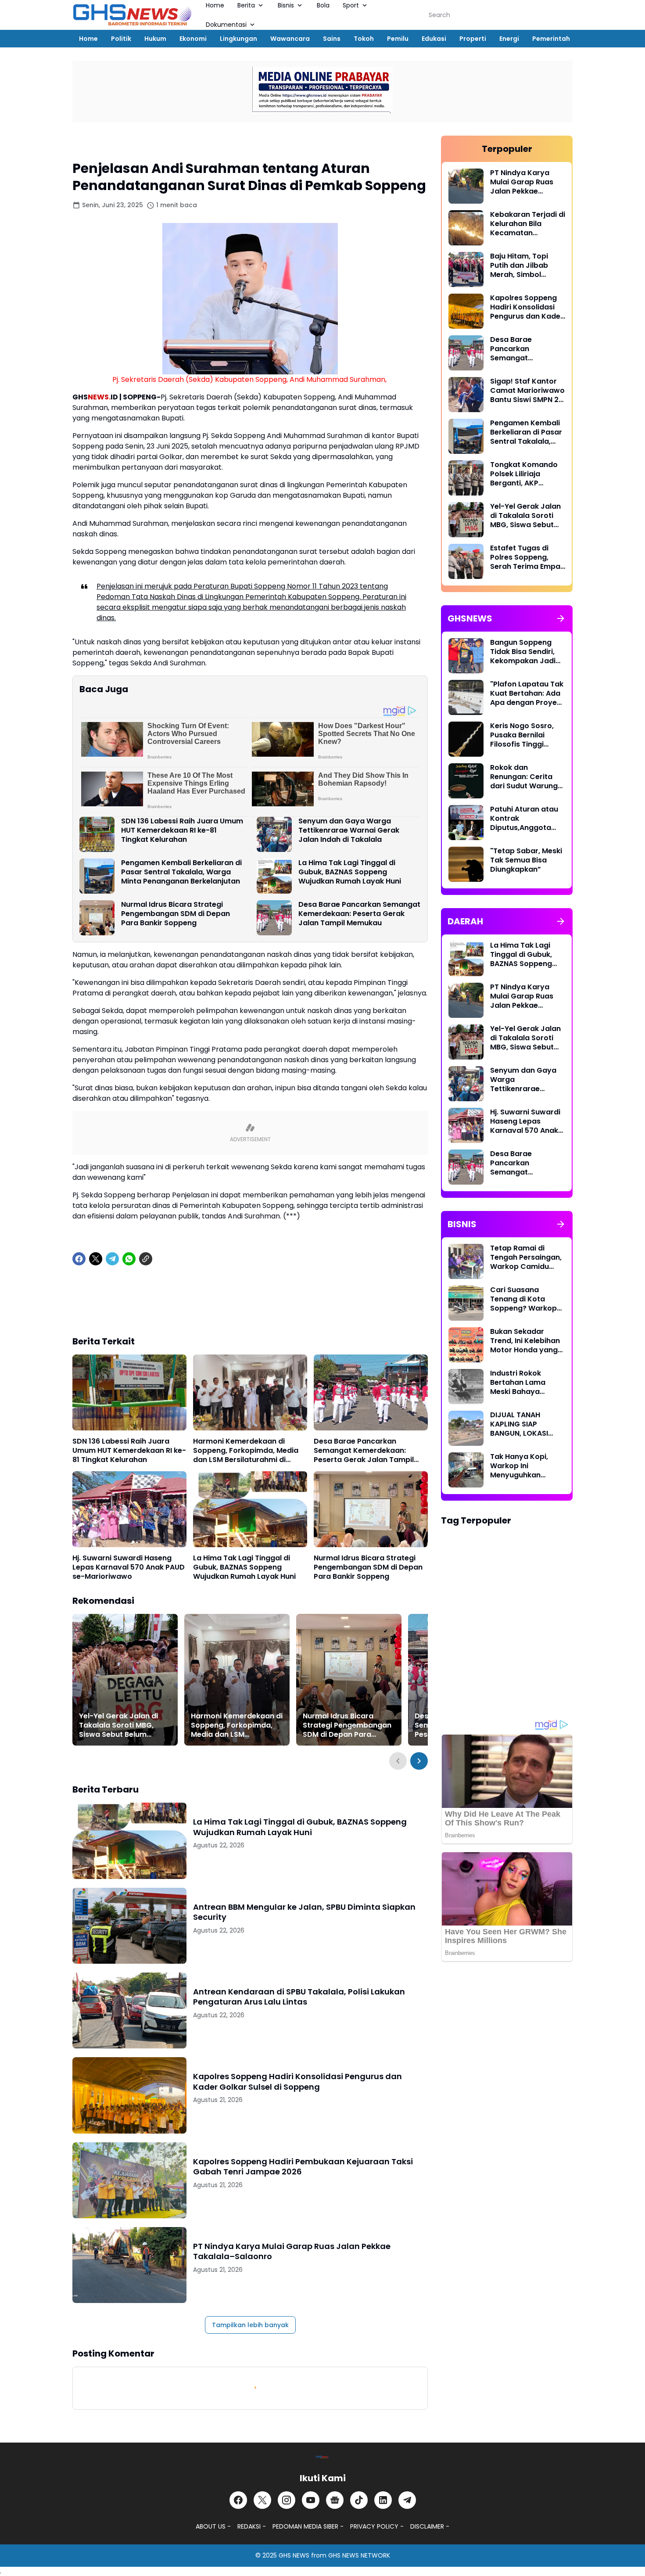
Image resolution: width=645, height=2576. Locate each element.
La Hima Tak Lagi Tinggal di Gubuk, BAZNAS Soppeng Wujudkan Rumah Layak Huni (350, 872)
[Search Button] (563, 15)
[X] (96, 1259)
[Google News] (335, 2500)
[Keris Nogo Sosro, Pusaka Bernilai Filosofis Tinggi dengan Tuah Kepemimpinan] (466, 739)
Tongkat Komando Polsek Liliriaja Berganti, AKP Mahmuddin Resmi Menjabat (524, 474)
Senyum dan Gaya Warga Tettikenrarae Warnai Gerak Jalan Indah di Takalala (349, 830)
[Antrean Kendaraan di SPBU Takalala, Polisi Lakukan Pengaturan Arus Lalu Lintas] (129, 2010)
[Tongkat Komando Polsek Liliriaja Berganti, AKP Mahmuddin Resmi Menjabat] (466, 478)
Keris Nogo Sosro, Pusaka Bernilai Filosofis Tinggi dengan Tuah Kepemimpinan (522, 735)
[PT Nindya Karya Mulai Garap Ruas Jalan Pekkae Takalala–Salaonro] (129, 2265)
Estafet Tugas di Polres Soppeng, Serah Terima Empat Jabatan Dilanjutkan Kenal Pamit (527, 557)
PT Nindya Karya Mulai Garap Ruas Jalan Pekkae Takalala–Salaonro (292, 2251)
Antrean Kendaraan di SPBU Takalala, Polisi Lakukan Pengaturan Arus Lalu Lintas (299, 1997)
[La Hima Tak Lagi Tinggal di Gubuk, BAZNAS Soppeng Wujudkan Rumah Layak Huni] (274, 876)
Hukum (155, 39)
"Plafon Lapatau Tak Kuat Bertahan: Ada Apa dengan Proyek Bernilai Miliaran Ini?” (527, 693)
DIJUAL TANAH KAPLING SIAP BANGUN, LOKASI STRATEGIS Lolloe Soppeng (520, 1424)
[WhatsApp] (129, 1259)
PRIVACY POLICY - (377, 2526)
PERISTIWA (214, 1893)
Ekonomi (193, 39)
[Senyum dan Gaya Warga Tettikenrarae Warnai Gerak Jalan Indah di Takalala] (274, 834)
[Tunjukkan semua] (561, 618)
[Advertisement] (250, 1307)
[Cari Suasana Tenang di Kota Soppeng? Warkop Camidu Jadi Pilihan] (466, 1303)
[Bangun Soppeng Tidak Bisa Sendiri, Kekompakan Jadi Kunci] (466, 656)
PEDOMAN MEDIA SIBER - (308, 2526)
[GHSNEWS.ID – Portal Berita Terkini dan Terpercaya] (322, 2457)
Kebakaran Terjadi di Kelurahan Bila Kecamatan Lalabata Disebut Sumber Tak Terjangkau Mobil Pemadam (528, 224)
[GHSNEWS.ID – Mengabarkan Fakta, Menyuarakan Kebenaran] (133, 15)
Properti (473, 39)
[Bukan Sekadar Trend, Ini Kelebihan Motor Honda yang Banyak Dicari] (466, 1345)
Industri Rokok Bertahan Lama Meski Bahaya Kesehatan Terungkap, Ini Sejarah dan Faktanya (518, 1383)
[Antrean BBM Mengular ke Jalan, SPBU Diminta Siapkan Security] (129, 1926)
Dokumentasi (226, 25)
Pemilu (398, 39)
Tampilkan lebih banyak (250, 2325)
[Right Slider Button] (419, 1761)
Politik (121, 39)
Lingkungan (238, 39)
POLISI (207, 1978)
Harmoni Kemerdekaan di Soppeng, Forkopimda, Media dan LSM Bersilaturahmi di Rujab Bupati (246, 1451)
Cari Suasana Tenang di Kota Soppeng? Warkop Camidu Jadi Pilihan (526, 1299)
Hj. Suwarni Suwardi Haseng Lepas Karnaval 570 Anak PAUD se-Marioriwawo (129, 1567)
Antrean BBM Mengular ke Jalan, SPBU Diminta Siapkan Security (304, 1912)
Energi (509, 39)
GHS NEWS (294, 2555)
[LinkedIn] (383, 2500)
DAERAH (210, 1808)
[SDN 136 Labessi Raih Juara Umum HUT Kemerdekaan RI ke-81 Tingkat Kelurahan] (97, 834)
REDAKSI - (252, 2526)
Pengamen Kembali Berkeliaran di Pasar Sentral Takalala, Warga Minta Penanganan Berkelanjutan (181, 872)
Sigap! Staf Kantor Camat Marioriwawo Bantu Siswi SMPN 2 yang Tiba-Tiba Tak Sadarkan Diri (527, 391)
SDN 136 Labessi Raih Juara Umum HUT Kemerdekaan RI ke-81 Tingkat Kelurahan (182, 830)
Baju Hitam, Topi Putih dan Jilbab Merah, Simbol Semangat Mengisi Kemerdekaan (523, 266)
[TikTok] (359, 2500)
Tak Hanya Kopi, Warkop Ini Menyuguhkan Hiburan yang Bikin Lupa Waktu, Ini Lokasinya (523, 1466)
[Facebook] (79, 1259)
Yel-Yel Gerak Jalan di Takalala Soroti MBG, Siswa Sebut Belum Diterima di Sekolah (118, 1725)
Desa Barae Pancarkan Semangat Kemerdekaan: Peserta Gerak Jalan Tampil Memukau (359, 914)
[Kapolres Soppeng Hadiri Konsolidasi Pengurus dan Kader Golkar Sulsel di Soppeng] (129, 2095)
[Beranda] (81, 144)
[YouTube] (311, 2500)
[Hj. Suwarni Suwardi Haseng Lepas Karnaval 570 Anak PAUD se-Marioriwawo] (129, 1509)
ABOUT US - (213, 2526)
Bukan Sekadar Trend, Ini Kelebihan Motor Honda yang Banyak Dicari (525, 1341)
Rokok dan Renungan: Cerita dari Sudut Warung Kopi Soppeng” (524, 777)
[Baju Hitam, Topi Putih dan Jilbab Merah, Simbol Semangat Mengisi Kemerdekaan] (466, 269)
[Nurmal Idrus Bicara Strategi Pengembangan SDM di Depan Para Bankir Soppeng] (97, 918)
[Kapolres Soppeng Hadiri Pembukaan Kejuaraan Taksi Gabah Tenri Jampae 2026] (129, 2180)
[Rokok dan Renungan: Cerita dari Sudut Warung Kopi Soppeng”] (466, 781)
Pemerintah (551, 39)
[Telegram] (112, 1259)
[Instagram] (287, 2500)
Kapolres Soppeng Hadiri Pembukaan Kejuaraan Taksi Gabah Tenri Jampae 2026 (303, 2167)
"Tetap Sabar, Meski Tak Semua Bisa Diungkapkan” (526, 860)
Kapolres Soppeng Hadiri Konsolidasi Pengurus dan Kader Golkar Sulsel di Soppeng (297, 2082)
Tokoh (364, 39)
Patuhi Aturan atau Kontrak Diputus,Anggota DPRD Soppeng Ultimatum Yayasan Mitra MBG (526, 819)
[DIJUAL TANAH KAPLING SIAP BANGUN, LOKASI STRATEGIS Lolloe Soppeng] (466, 1428)
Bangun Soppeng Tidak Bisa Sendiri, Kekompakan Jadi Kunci (523, 652)
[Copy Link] (146, 1259)
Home (88, 39)
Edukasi (434, 39)
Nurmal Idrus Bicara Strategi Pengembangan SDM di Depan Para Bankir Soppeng (176, 914)
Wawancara (290, 39)
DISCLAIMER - (430, 2526)
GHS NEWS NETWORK (359, 2555)
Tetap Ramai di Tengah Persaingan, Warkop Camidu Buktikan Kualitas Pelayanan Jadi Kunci (526, 1257)
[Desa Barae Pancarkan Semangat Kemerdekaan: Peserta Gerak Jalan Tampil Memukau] (274, 918)
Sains (332, 39)
